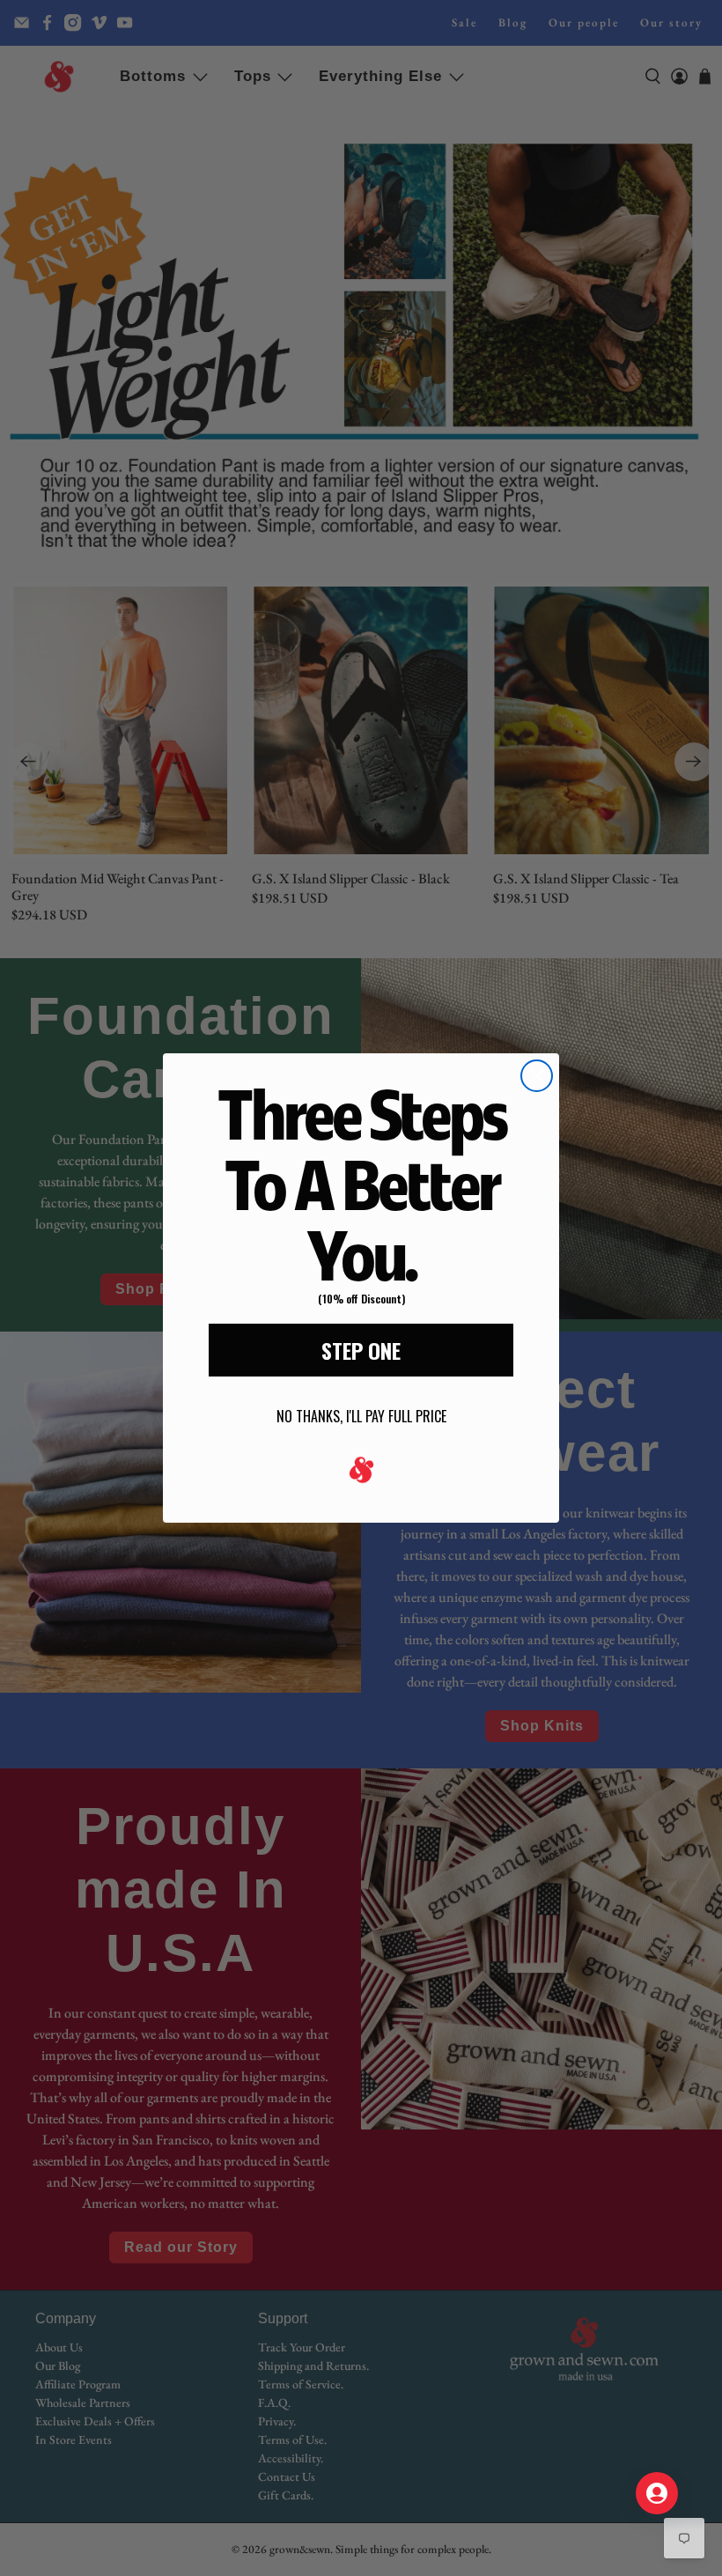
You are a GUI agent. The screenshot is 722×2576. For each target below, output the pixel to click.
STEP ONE (361, 1350)
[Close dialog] (537, 1076)
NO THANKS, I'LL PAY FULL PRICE (361, 1416)
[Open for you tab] (657, 2493)
